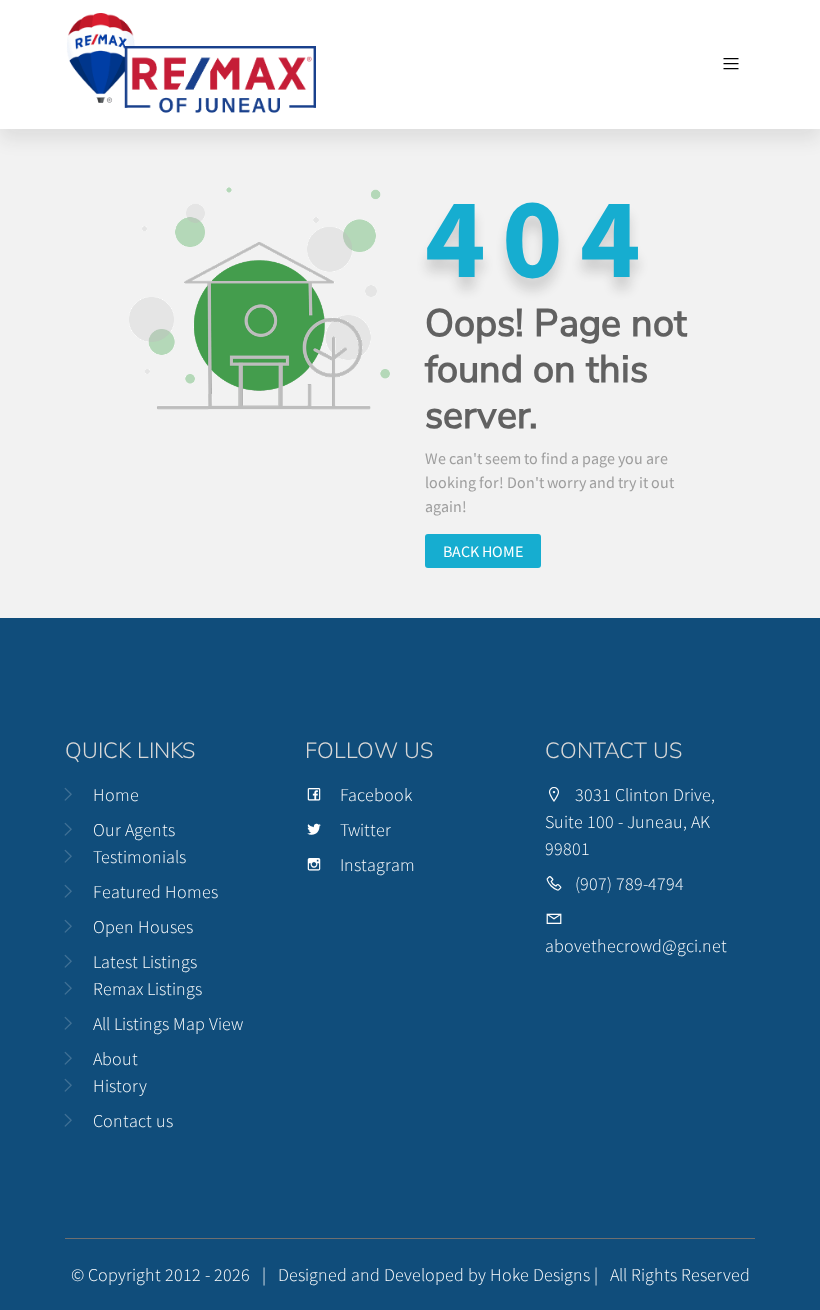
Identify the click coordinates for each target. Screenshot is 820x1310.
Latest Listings (145, 961)
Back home (483, 551)
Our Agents (134, 829)
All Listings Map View (168, 1023)
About (115, 1058)
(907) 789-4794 (629, 883)
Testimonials (139, 856)
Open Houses (143, 926)
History (120, 1085)
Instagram (377, 864)
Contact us (133, 1120)
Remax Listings (147, 988)
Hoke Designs (540, 1274)
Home (116, 794)
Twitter (365, 829)
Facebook (376, 794)
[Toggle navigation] (731, 64)
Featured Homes (155, 891)
